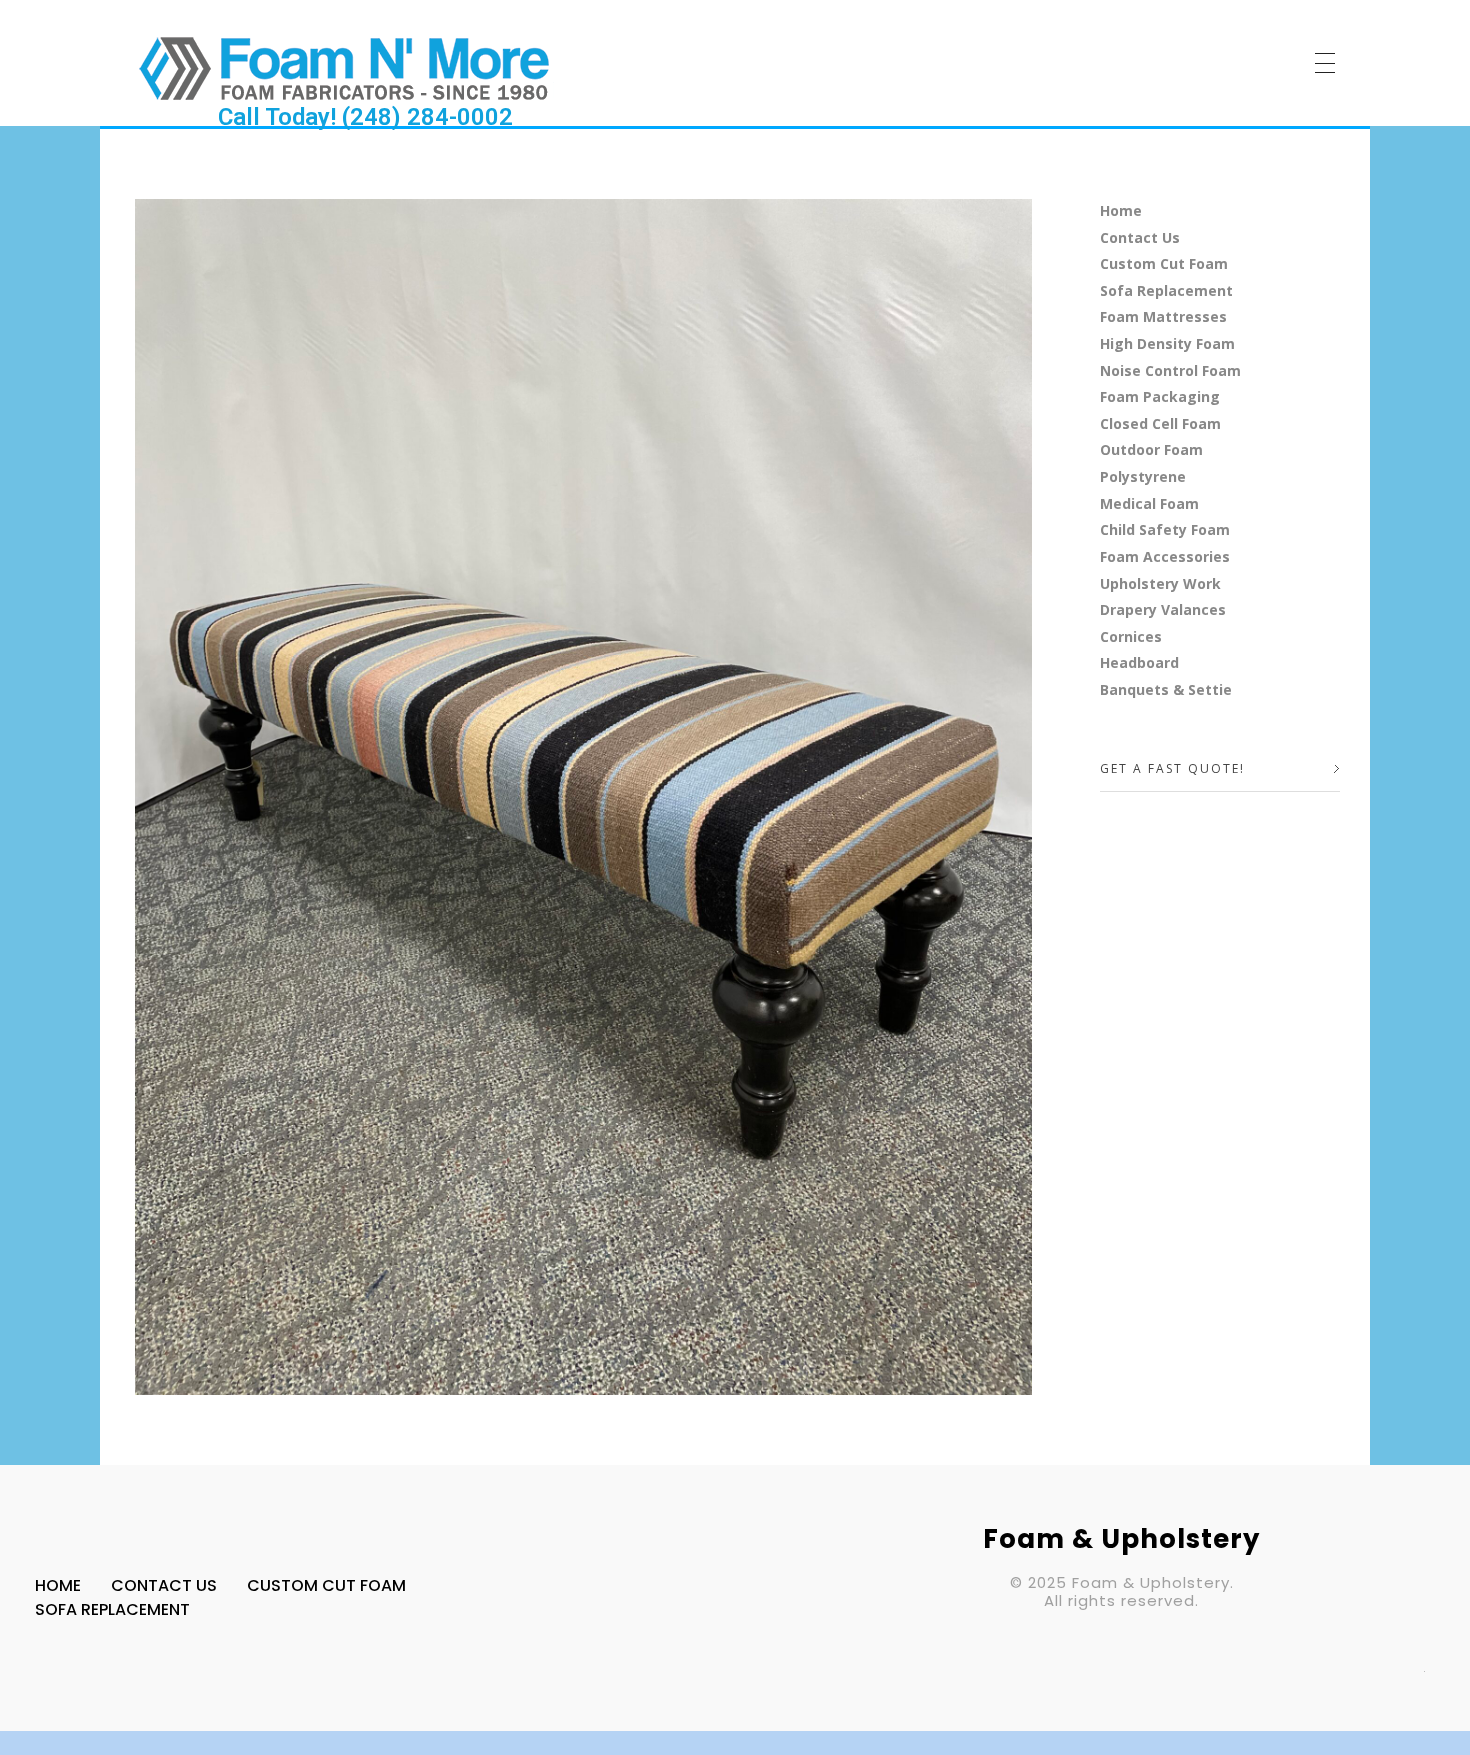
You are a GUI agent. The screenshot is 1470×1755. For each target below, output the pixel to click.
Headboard (1139, 662)
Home (1121, 210)
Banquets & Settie (1166, 689)
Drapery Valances (1163, 609)
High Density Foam (1167, 343)
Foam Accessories (1165, 556)
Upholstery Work (1160, 583)
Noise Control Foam (1170, 370)
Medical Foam (1149, 503)
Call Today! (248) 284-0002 (365, 117)
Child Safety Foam (1165, 529)
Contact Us (1140, 237)
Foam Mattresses (1163, 316)
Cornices (1131, 636)
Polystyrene (1143, 476)
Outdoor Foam (1151, 449)
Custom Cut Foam (1164, 263)
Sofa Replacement (1166, 290)
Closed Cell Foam (1160, 423)
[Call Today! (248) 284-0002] (344, 67)
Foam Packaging (1160, 396)
